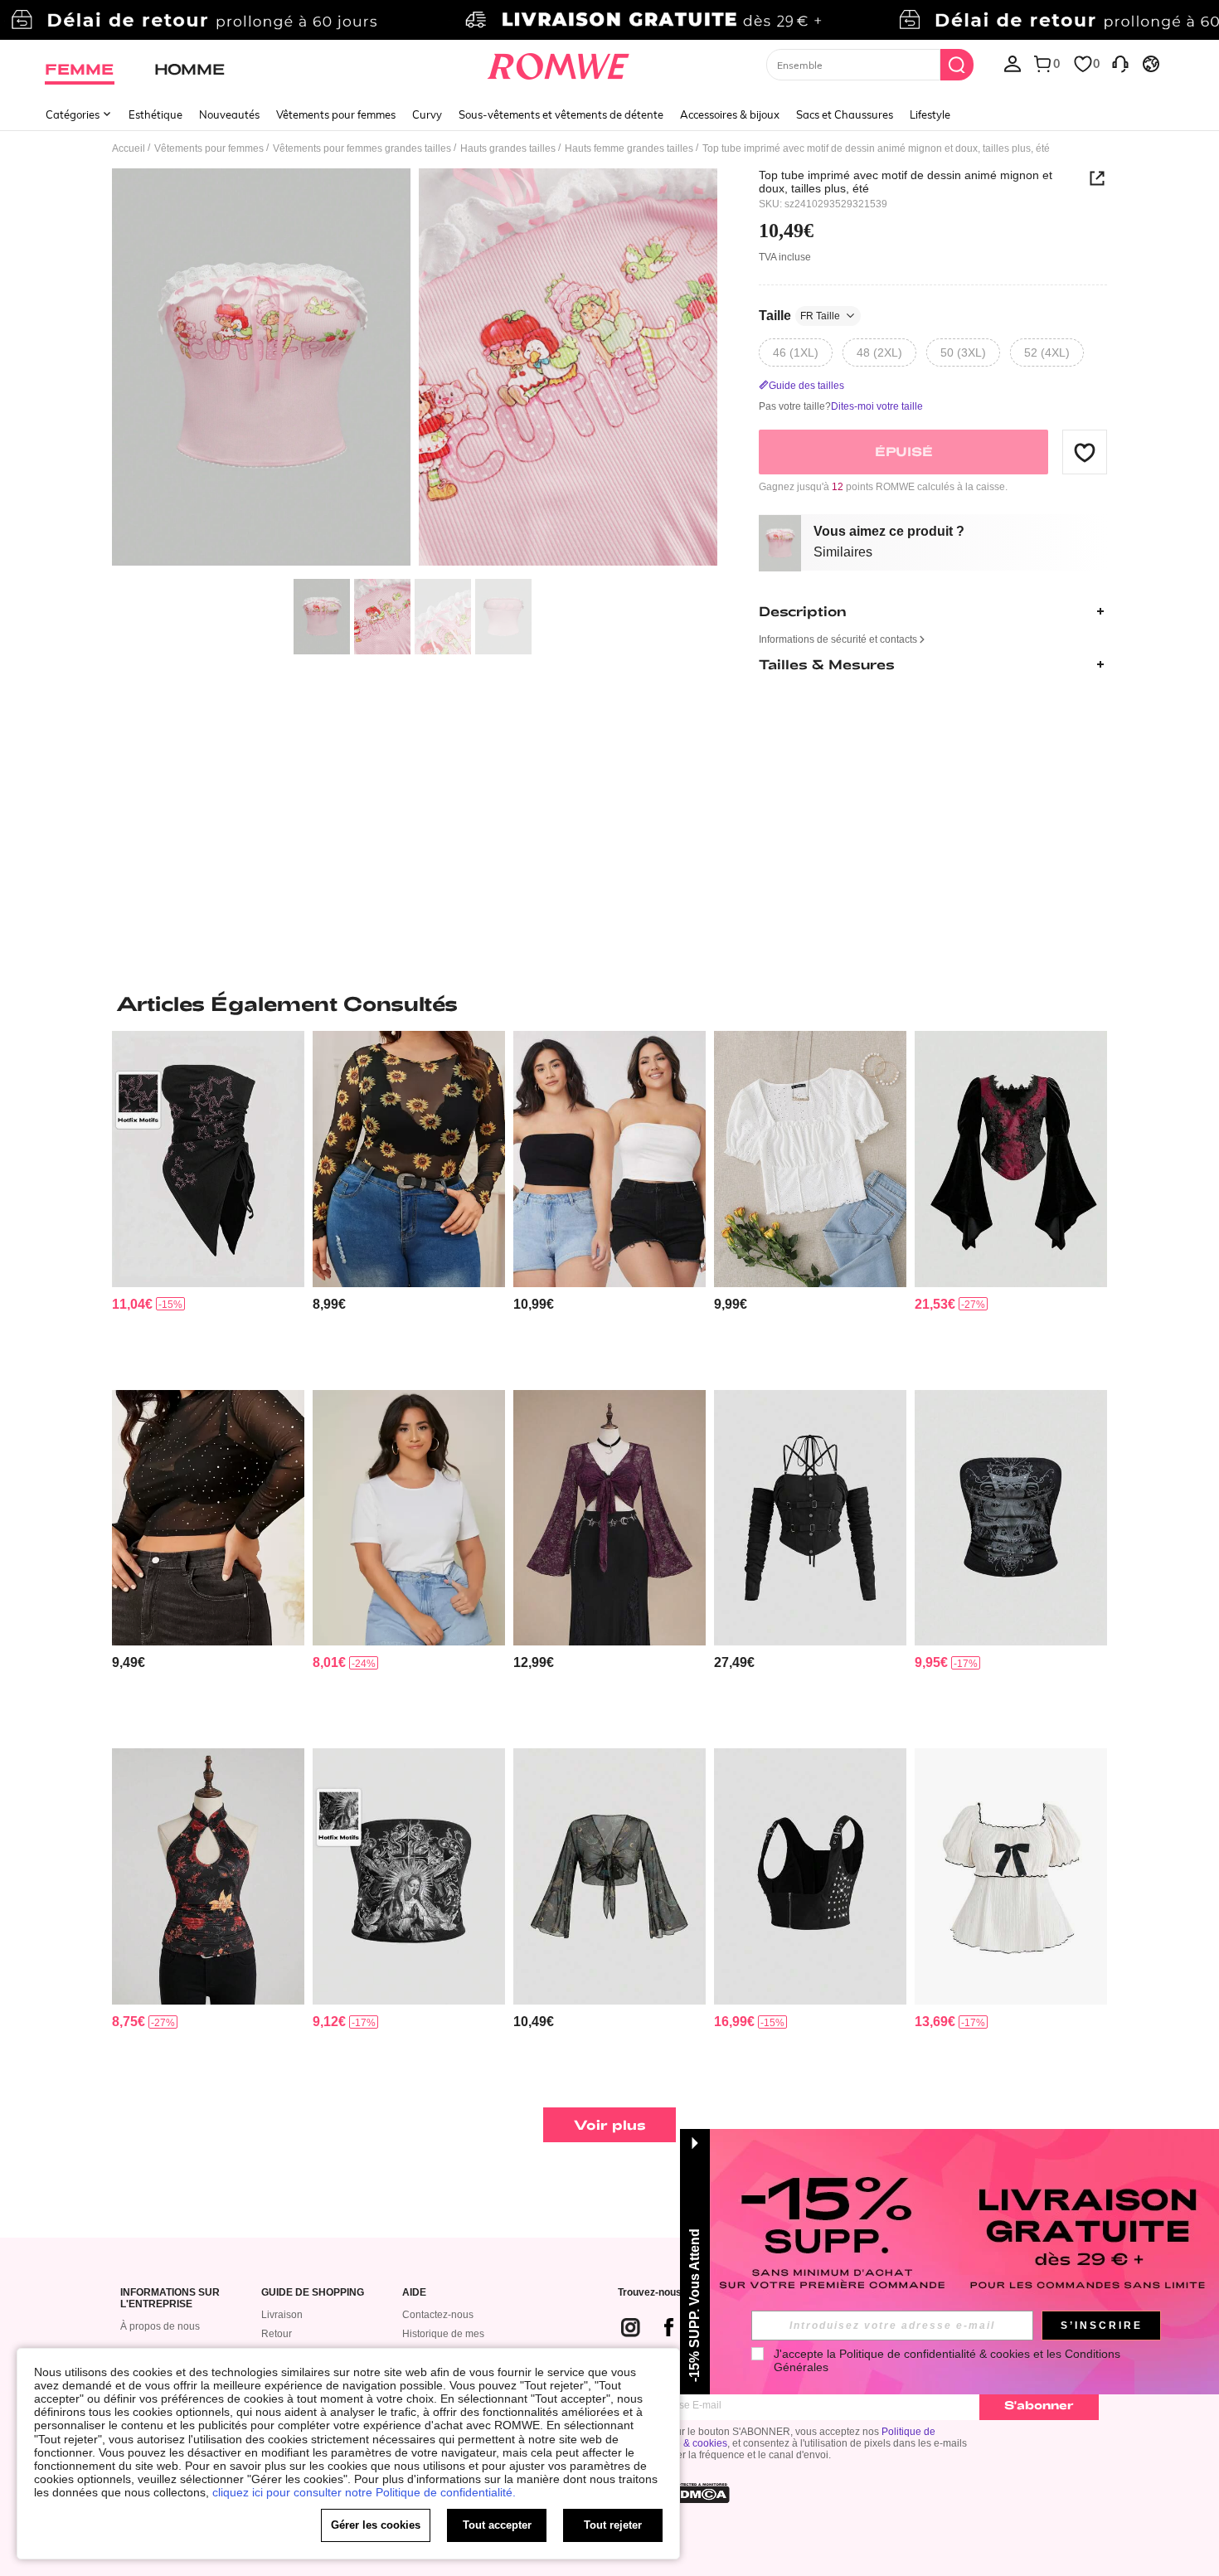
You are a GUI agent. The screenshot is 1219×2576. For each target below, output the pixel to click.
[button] (1085, 452)
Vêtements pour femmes (336, 114)
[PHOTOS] (415, 369)
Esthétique (155, 114)
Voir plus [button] (610, 2124)
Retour (277, 2334)
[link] (609, 20)
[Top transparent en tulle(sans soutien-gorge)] (409, 1159)
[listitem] (208, 1204)
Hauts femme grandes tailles (629, 148)
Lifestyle (930, 114)
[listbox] (1013, 63)
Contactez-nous (438, 2315)
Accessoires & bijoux (730, 114)
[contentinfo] (132, 1304)
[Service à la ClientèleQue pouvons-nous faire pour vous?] (1120, 63)
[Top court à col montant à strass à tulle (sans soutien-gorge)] (208, 1518)
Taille (799, 316)
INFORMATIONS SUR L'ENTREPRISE (170, 2299)
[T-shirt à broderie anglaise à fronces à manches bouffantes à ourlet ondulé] (810, 1159)
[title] (609, 1004)
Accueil (129, 148)
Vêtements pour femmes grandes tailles (362, 148)
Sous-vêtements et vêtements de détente (561, 114)
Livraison (282, 2315)
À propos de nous (160, 2326)
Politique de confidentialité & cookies (935, 2354)
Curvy (427, 114)
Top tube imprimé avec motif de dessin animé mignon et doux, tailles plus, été (906, 182)
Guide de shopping (313, 2293)
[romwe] (559, 63)
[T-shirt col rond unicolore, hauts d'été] (409, 1518)
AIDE (414, 2293)
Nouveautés (229, 114)
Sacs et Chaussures (845, 114)
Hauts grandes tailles (508, 148)
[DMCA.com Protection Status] (700, 2493)
